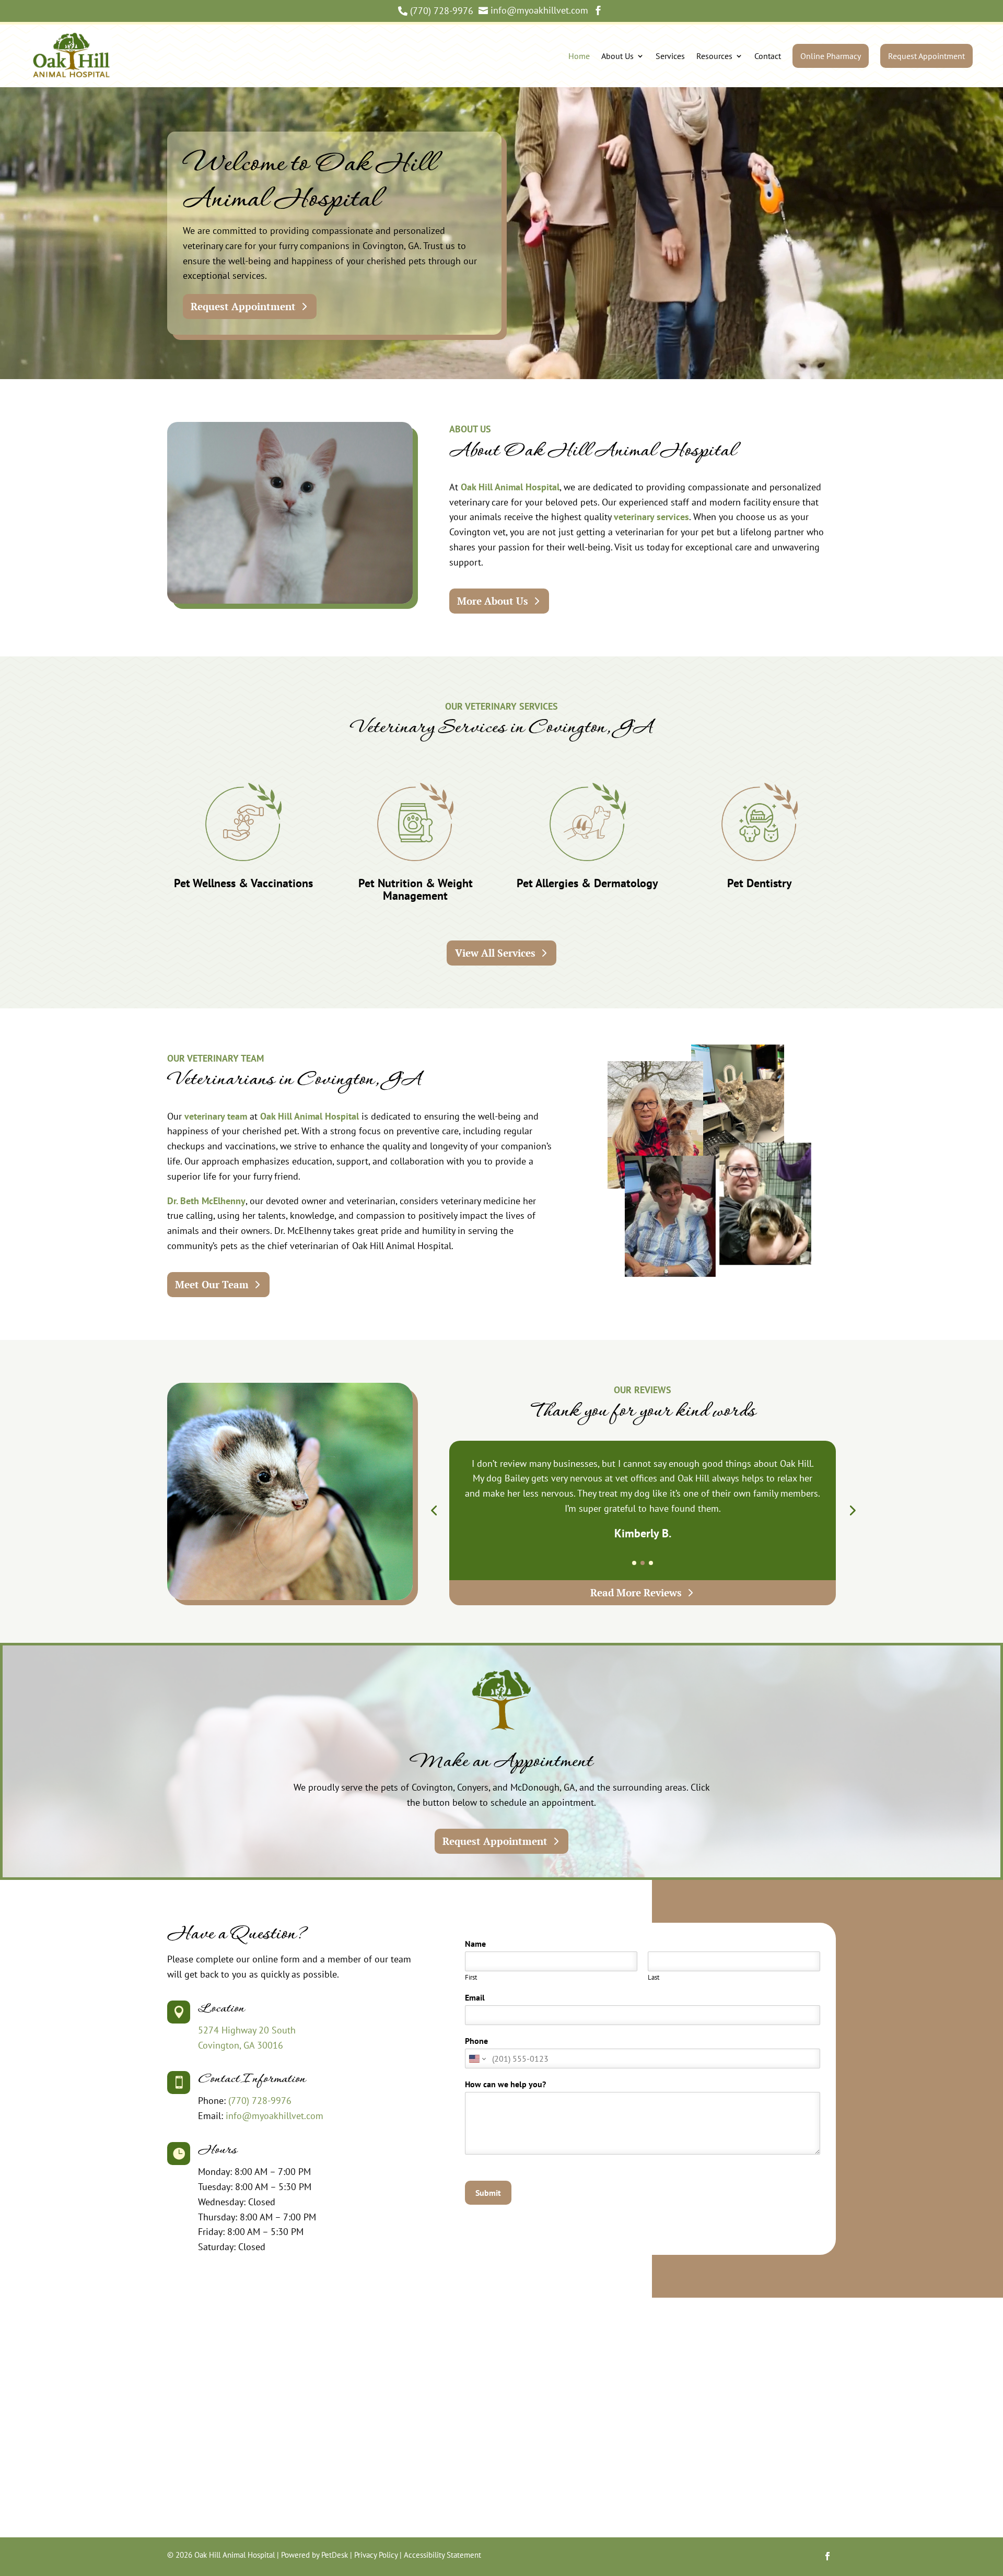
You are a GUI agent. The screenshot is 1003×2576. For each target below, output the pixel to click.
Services (670, 56)
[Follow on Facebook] (827, 2556)
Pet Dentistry (760, 883)
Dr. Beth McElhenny (206, 1201)
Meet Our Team (212, 1284)
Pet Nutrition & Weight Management (416, 889)
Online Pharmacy (831, 56)
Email (477, 1997)
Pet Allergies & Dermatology (587, 883)
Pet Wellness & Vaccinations (243, 883)
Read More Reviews (636, 1592)
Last (654, 1978)
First (471, 1978)
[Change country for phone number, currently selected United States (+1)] (477, 2059)
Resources (714, 56)
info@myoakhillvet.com (275, 2116)
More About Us (493, 601)
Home (579, 56)
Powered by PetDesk (314, 2555)
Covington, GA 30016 (241, 2045)
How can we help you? (508, 2084)
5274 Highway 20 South (247, 2030)
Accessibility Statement (442, 2555)
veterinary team (216, 1116)
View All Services (495, 953)
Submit (488, 2193)
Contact (768, 56)
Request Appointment (926, 56)
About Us (617, 56)
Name (478, 1944)
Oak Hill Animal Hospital (510, 487)
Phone (476, 2041)
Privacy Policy (376, 2555)
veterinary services (651, 517)
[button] (434, 1510)
